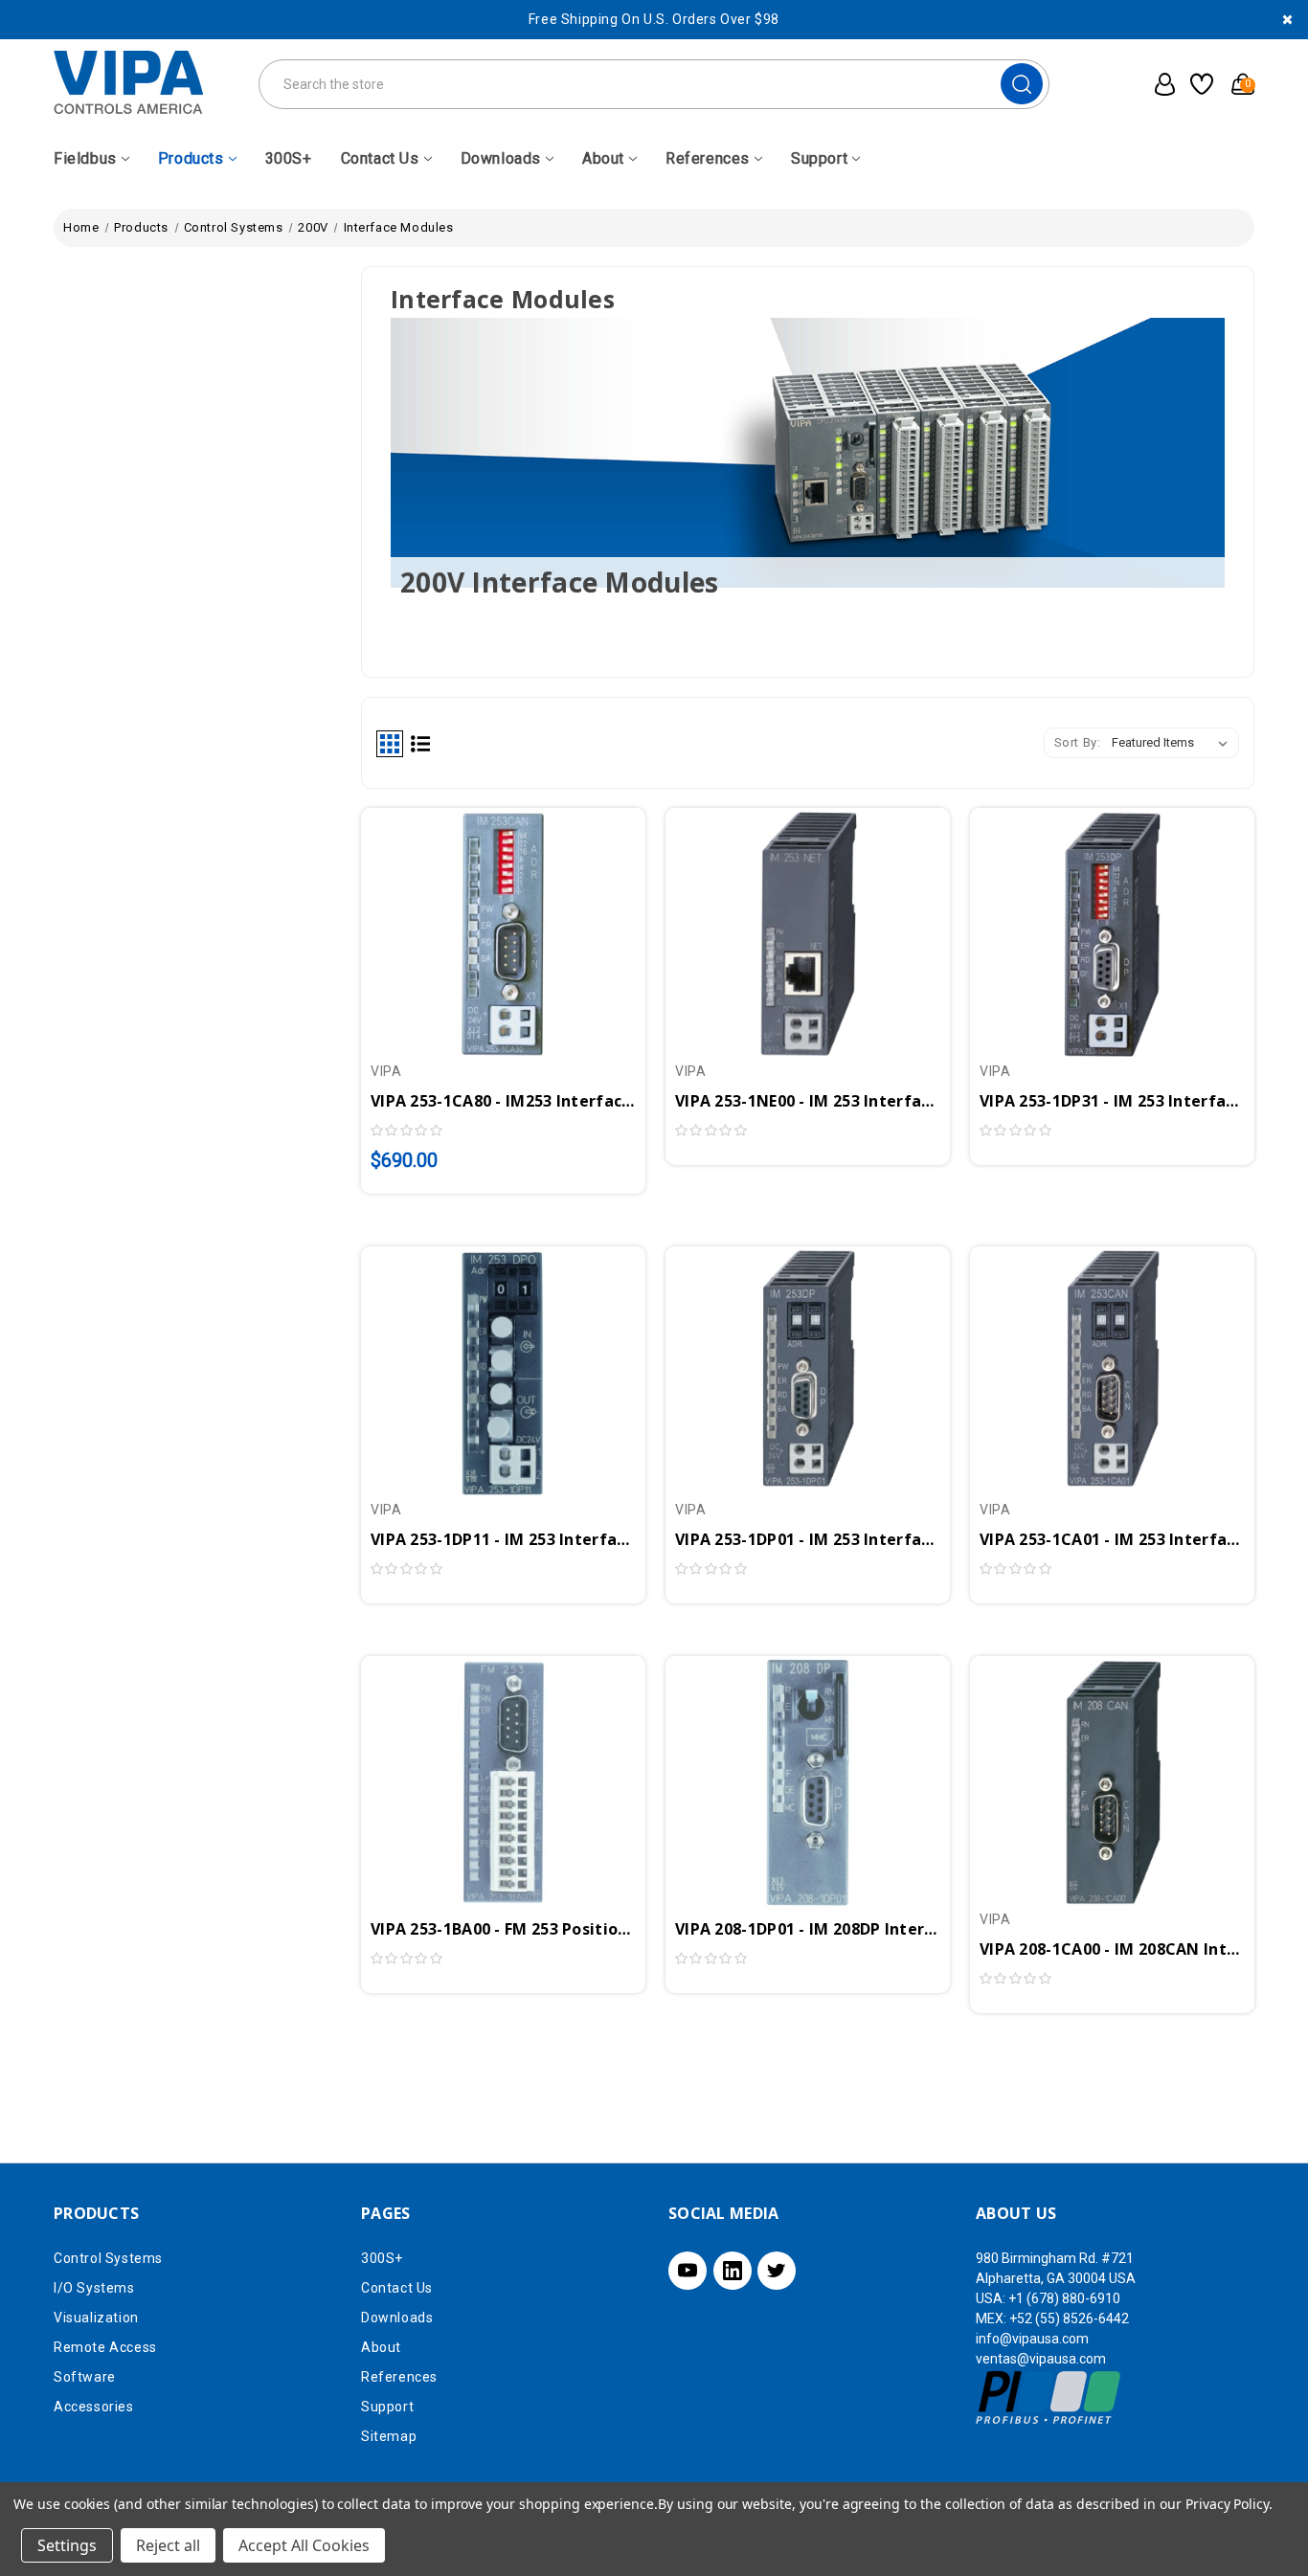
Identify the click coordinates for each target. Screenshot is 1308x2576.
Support (819, 158)
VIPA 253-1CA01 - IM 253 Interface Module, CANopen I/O (1112, 1539)
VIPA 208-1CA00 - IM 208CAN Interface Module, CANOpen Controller (1112, 1949)
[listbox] (1173, 743)
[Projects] (1199, 84)
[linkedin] (733, 2271)
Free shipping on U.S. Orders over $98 (654, 19)
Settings (67, 2545)
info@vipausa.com (1032, 2339)
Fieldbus (85, 158)
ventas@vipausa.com (1041, 2359)
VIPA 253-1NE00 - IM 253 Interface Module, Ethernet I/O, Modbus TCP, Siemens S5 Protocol (808, 1101)
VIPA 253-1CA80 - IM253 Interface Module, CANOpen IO (503, 1101)
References (708, 158)
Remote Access (105, 2347)
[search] (1022, 84)
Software (85, 2377)
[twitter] (777, 2271)
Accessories (94, 2407)
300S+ (289, 158)
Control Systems (108, 2258)
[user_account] (1159, 84)
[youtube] (688, 2271)
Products (191, 158)
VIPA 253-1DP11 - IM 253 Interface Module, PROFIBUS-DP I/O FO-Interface (503, 1539)
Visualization (96, 2318)
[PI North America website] (1049, 2397)
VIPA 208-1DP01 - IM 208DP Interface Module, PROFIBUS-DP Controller (808, 1929)
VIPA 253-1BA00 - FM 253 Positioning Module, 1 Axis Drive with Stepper (503, 1929)
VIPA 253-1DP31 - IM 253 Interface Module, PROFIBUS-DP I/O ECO (1112, 1101)
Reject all (168, 2545)
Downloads (501, 158)
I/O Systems (94, 2288)
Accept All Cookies (304, 2545)
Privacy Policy (1227, 2504)
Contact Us (380, 158)
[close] (1287, 20)
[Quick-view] (481, 922)
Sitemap (389, 2436)
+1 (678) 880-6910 (1064, 2298)
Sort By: (1078, 742)
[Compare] (526, 922)
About (603, 158)
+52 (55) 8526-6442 (1069, 2318)
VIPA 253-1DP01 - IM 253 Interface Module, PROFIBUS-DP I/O (808, 1539)
